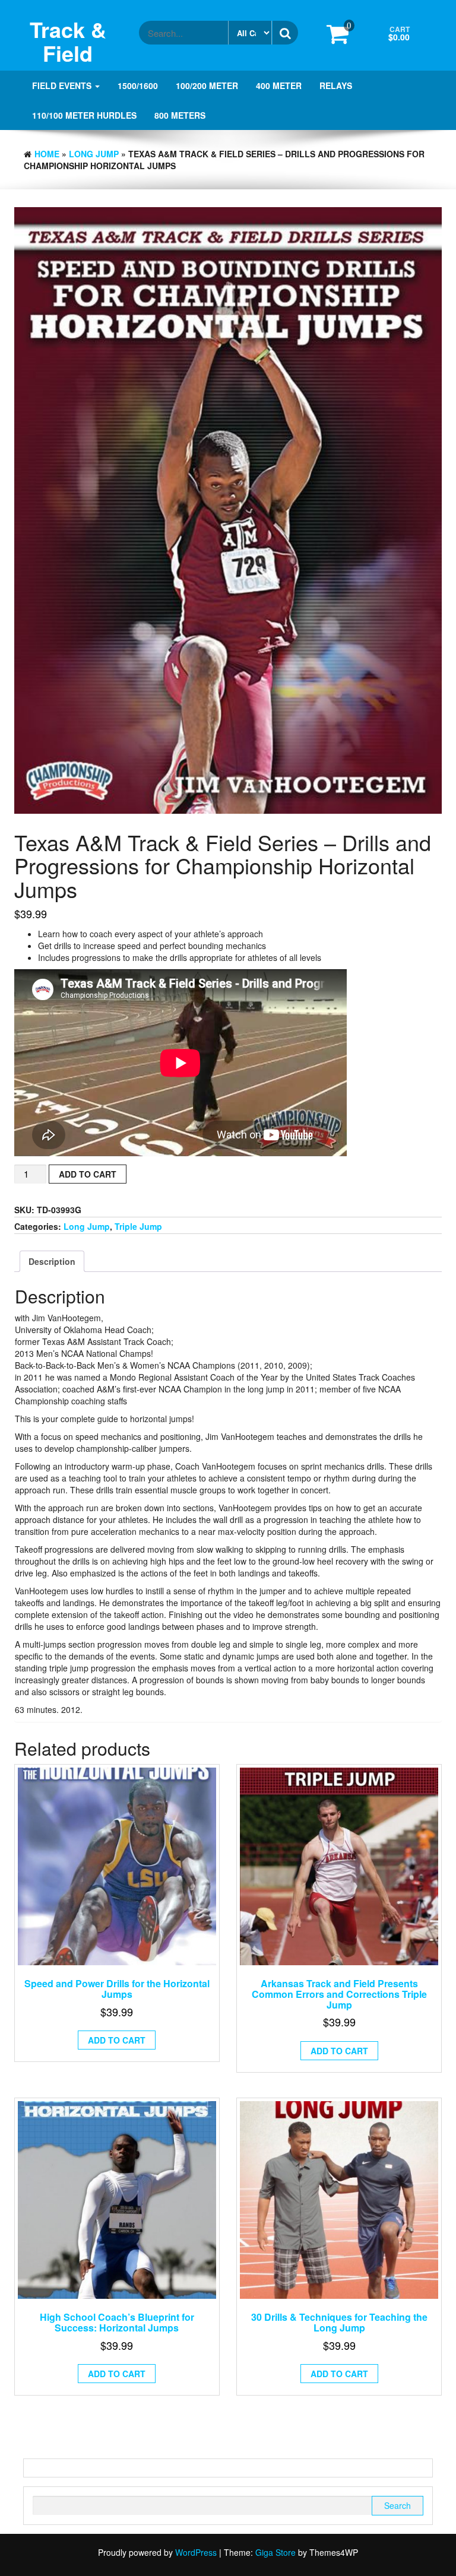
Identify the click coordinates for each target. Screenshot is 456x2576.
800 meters (180, 115)
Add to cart (88, 1174)
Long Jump (94, 154)
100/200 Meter (207, 85)
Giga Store (275, 2552)
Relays (336, 85)
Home (47, 154)
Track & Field (68, 41)
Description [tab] (52, 1261)
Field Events (63, 85)
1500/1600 (138, 85)
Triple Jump (138, 1226)
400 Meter (279, 85)
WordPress (196, 2552)
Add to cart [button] (117, 2040)
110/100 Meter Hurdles (84, 115)
